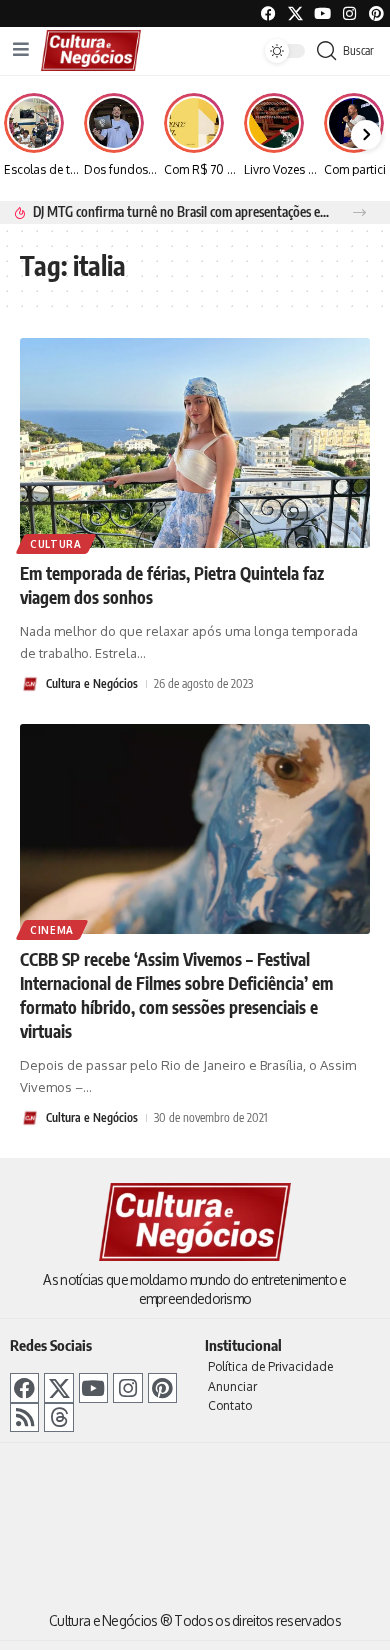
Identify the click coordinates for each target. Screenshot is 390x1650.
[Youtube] (322, 13)
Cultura (56, 544)
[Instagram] (127, 1387)
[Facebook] (268, 13)
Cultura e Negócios (92, 683)
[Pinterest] (376, 13)
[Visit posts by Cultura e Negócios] (30, 684)
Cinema (52, 930)
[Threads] (58, 1417)
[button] (359, 212)
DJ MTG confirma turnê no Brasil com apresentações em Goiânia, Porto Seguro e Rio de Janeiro (181, 211)
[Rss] (24, 1417)
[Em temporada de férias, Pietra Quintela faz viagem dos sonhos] (195, 443)
